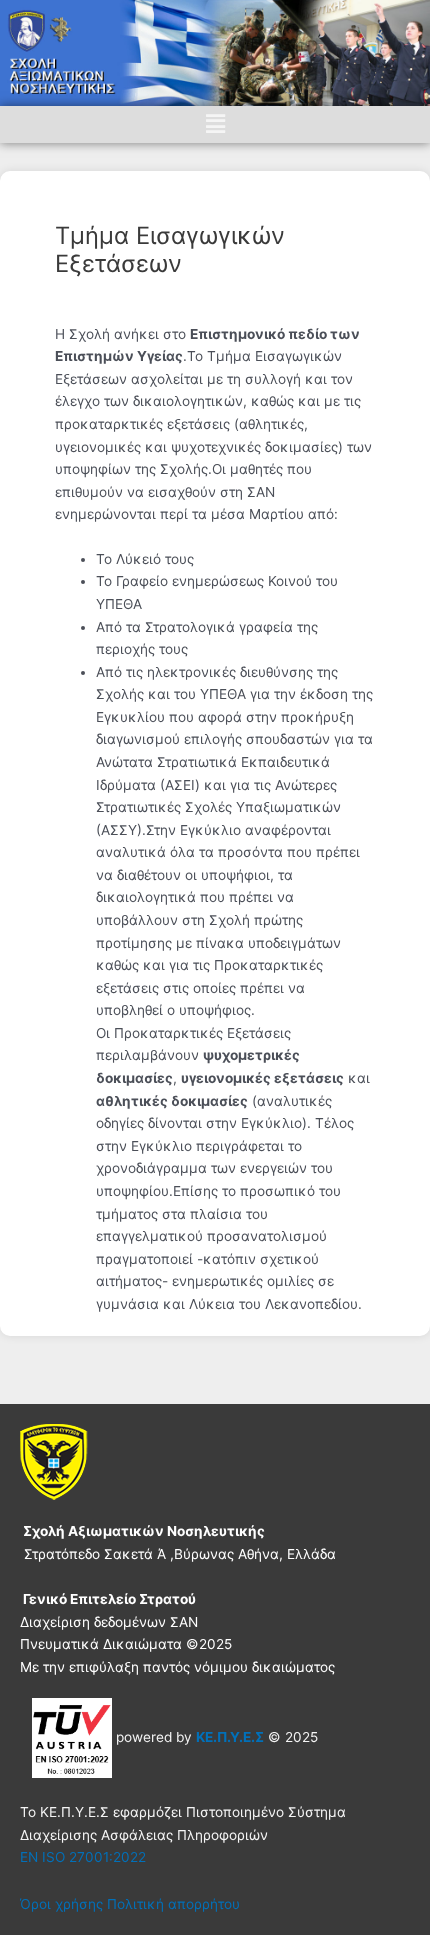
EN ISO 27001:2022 (83, 1857)
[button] (215, 124)
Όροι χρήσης (61, 1904)
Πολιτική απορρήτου (173, 1904)
